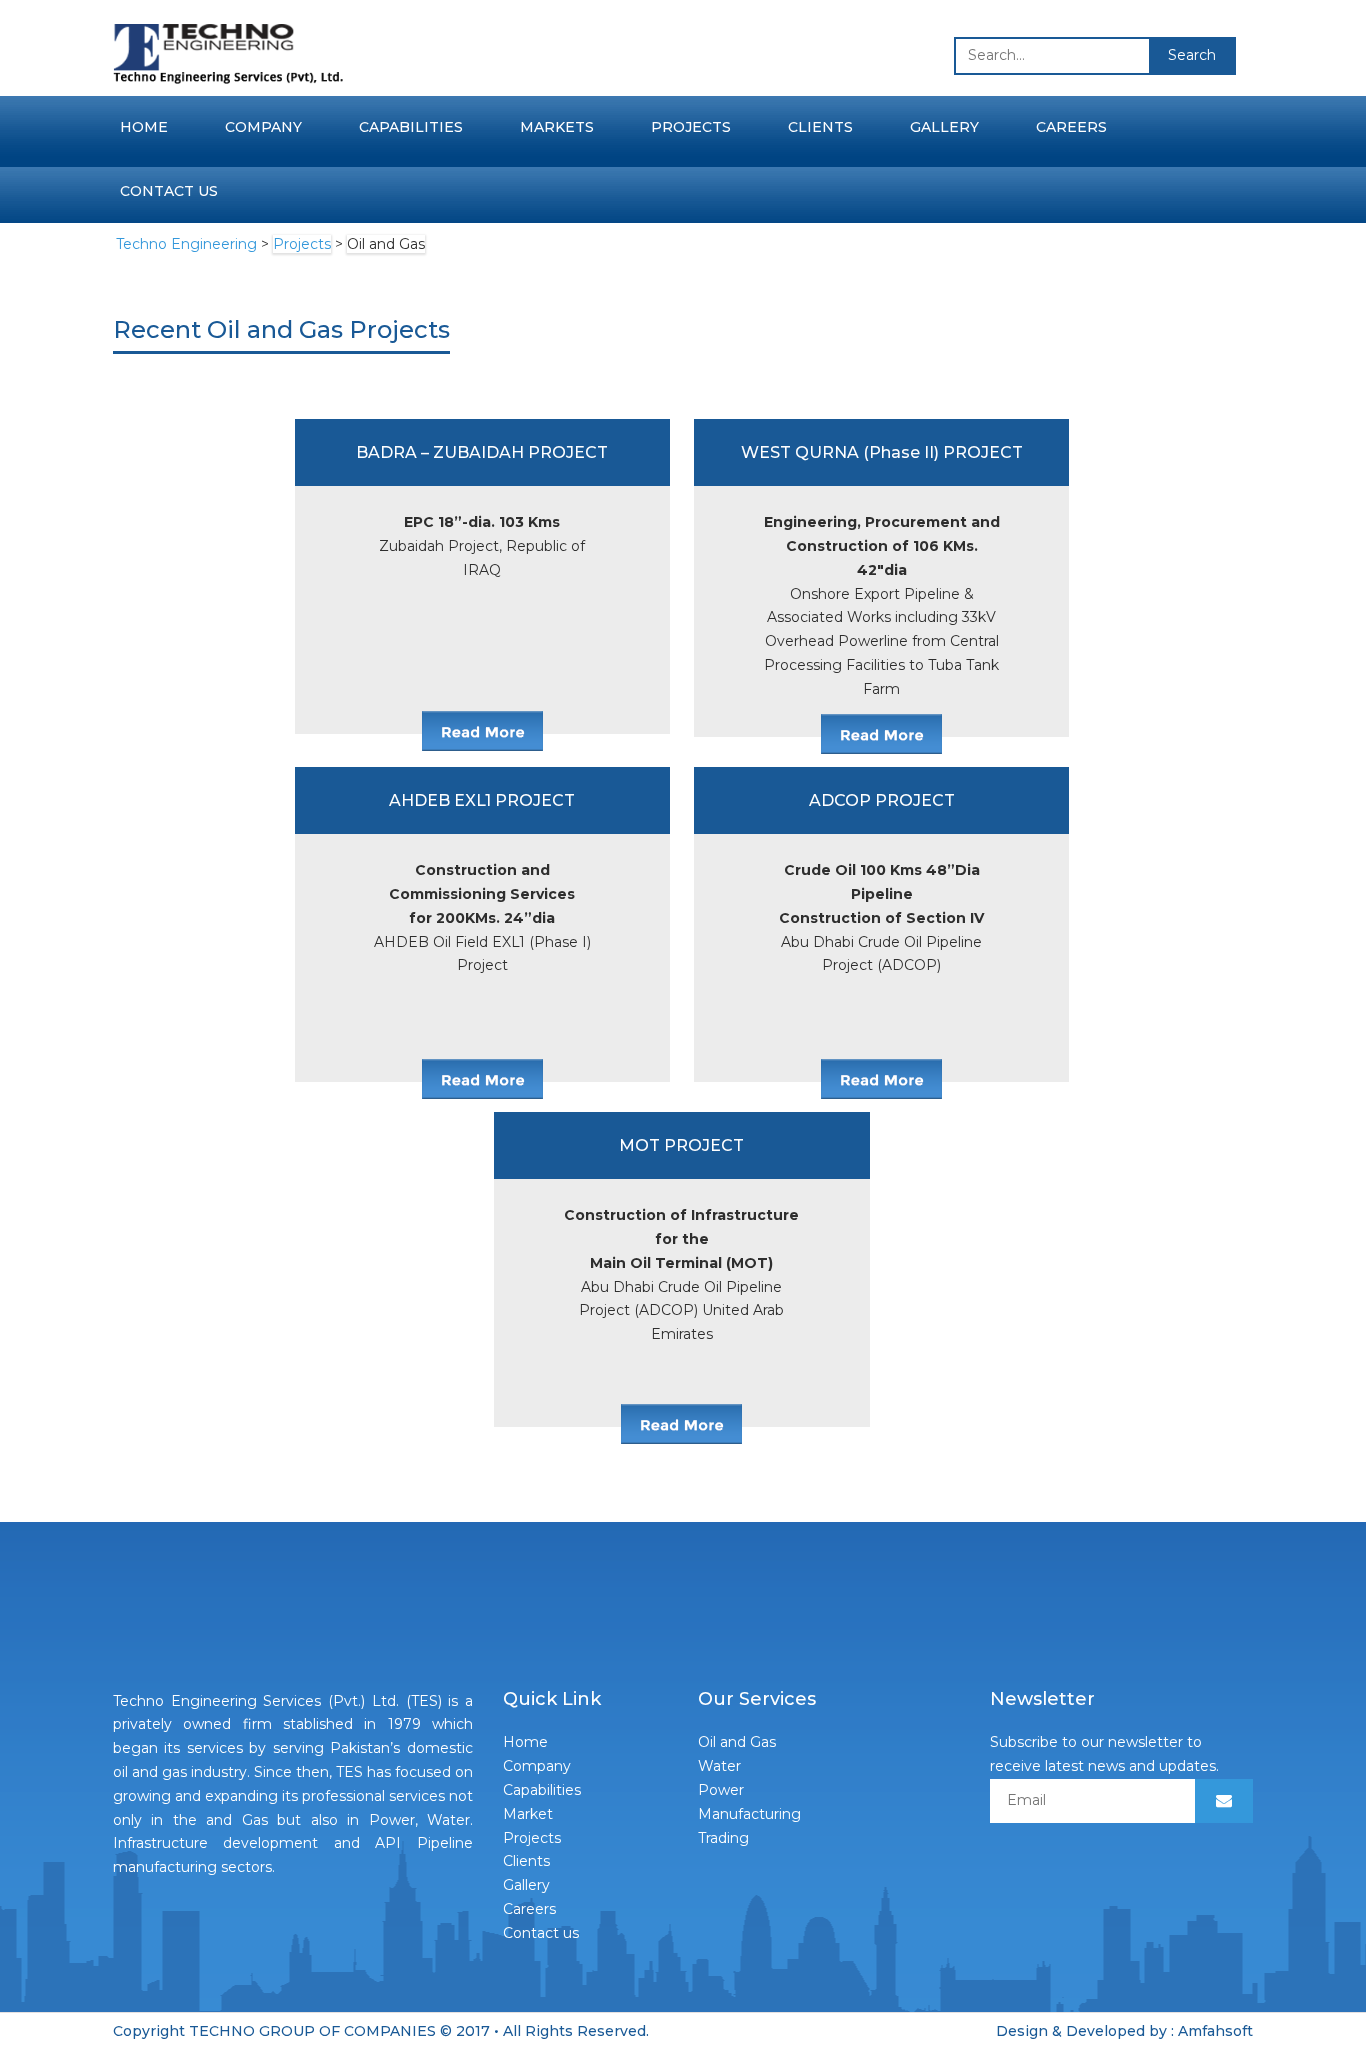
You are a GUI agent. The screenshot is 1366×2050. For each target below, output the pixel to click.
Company (263, 127)
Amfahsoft (1215, 2031)
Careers (1071, 127)
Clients (820, 127)
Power (721, 1790)
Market (528, 1814)
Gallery (944, 127)
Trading (723, 1838)
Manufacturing (749, 1814)
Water (719, 1766)
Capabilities (411, 127)
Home (144, 127)
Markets (557, 127)
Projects (691, 127)
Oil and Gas (737, 1742)
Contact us (169, 191)
